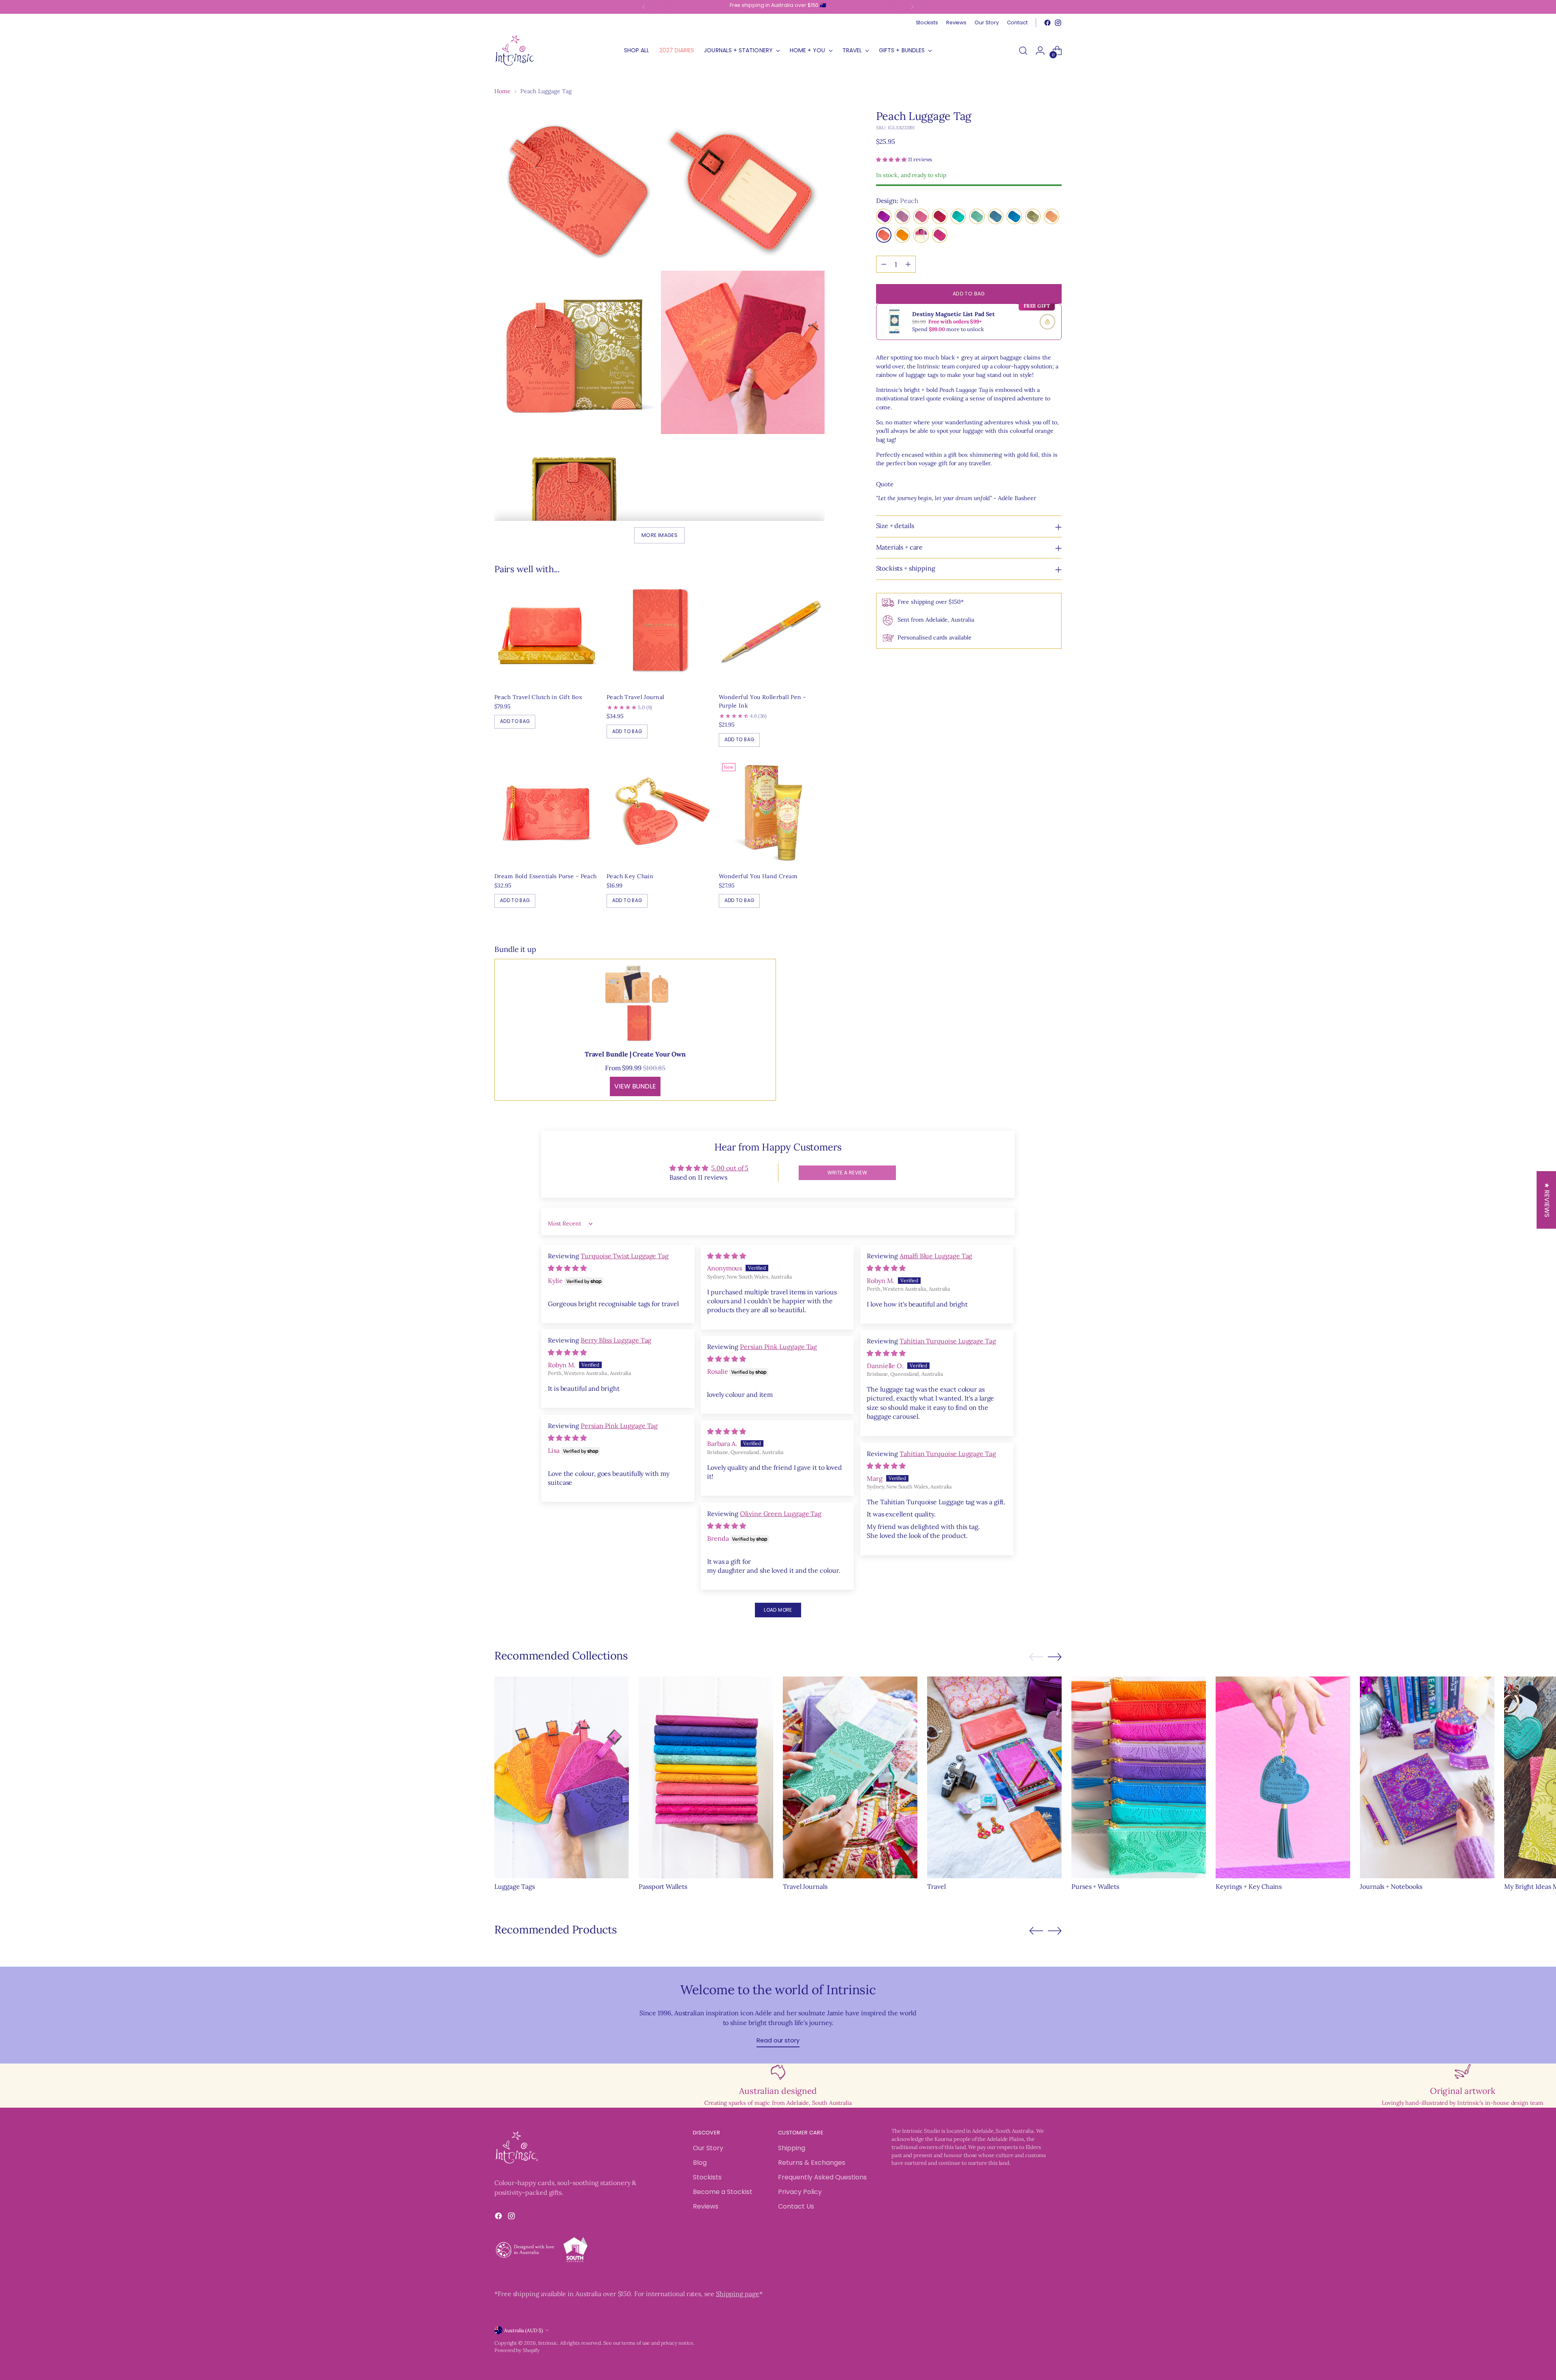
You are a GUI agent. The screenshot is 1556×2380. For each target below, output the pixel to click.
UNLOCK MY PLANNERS (849, 1295)
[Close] (910, 1065)
